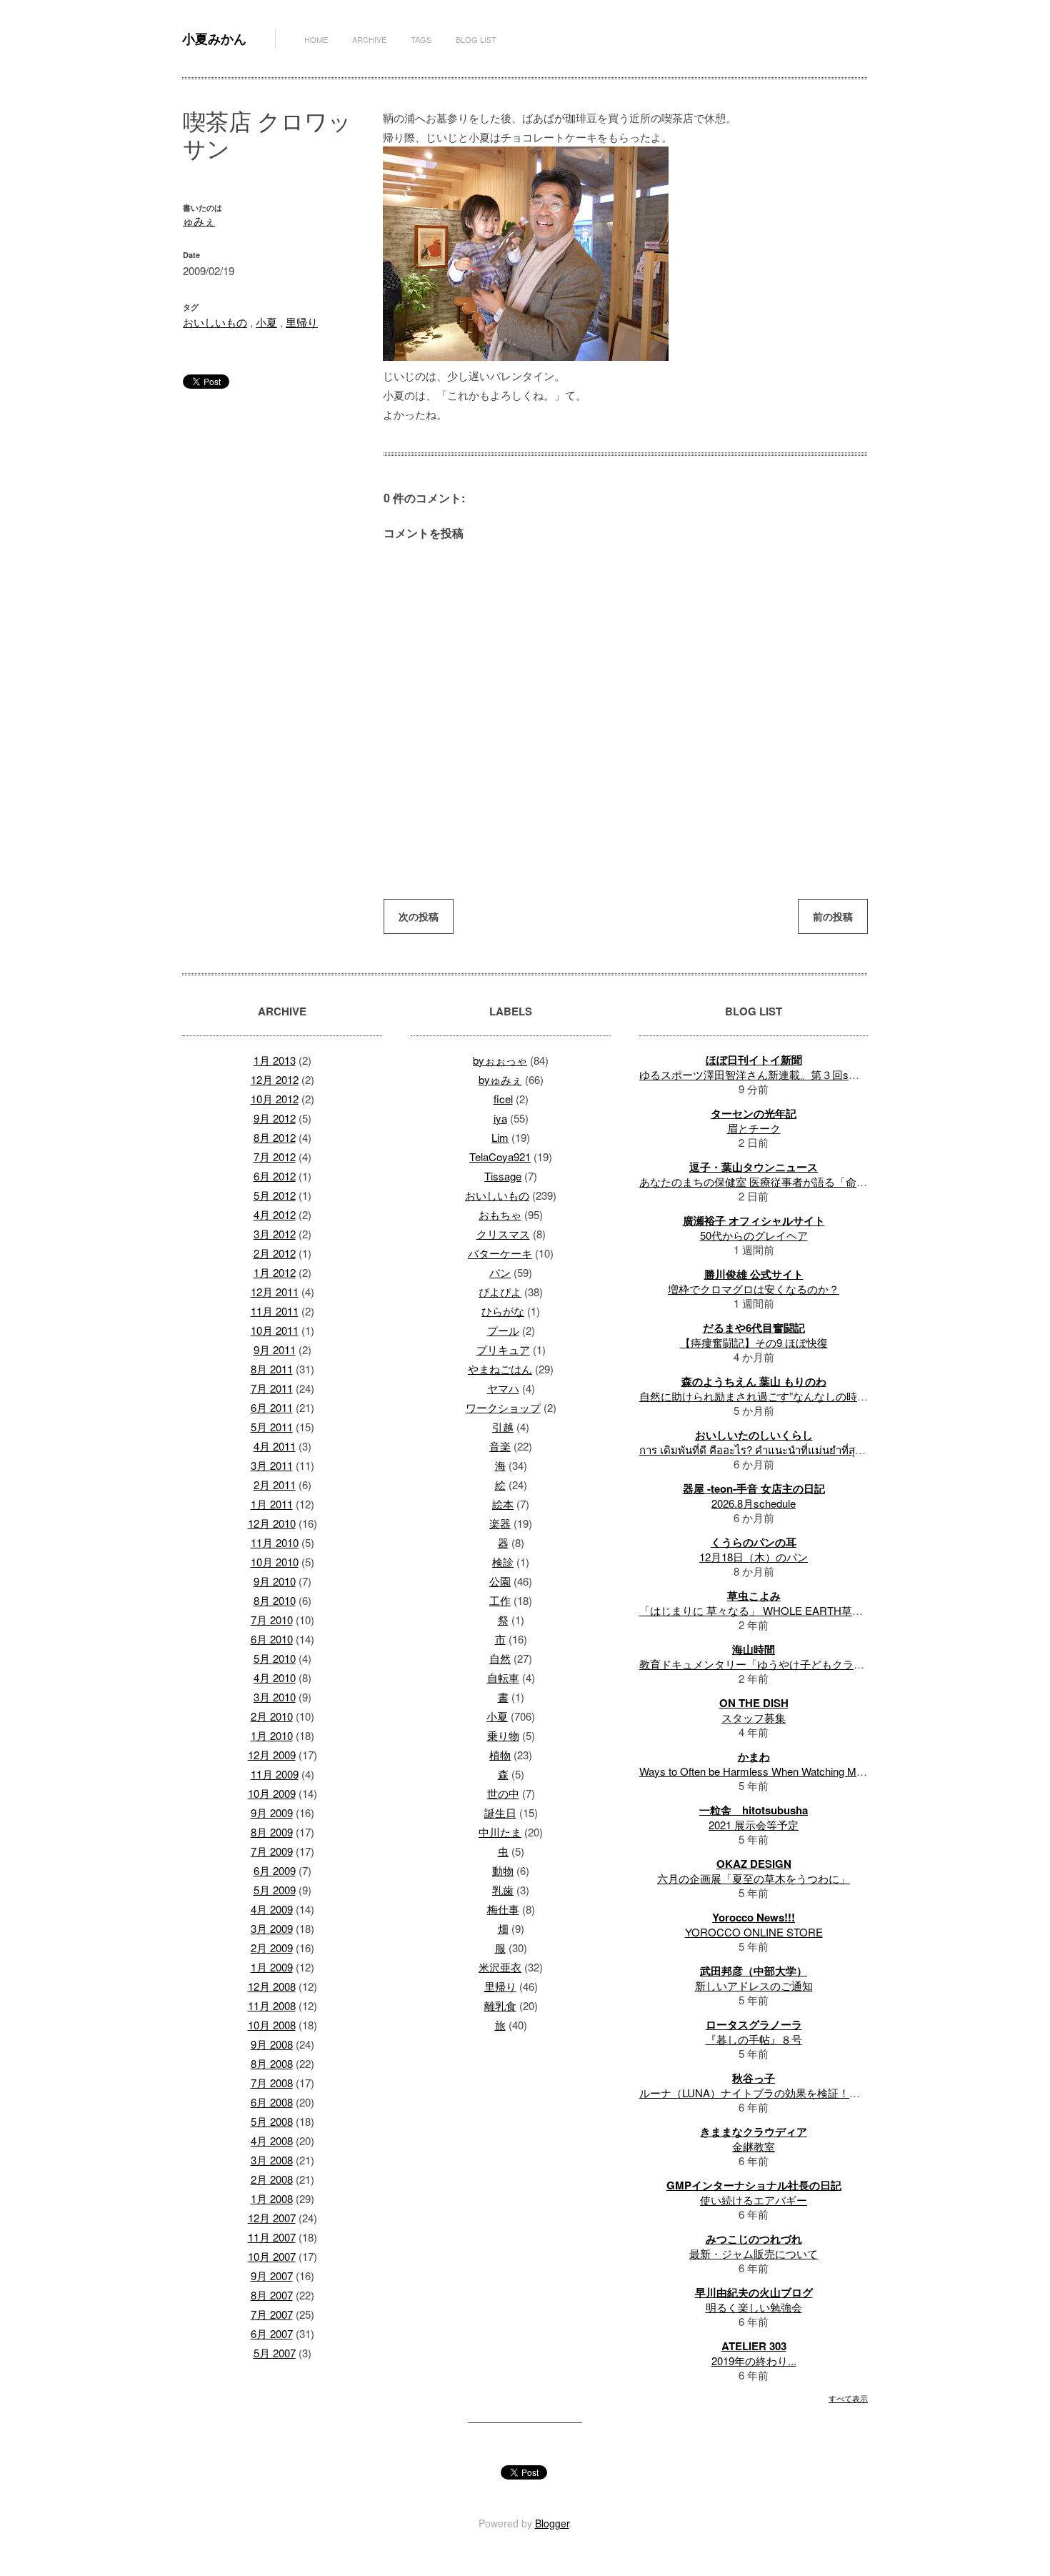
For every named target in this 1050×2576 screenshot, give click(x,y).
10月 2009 (272, 1793)
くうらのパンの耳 (754, 1542)
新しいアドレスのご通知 (754, 1985)
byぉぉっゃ (500, 1060)
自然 (500, 1658)
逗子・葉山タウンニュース (754, 1167)
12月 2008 (272, 1986)
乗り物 (503, 1735)
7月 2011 (272, 1388)
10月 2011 (275, 1330)
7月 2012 (275, 1157)
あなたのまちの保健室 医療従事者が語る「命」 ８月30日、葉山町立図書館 (819, 1182)
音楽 (500, 1446)
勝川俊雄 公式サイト (754, 1274)
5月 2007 (275, 2353)
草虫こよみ (754, 1596)
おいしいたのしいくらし (754, 1435)
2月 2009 (272, 1948)
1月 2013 (275, 1060)
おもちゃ (500, 1214)
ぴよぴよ (500, 1292)
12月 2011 (275, 1292)
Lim (500, 1137)
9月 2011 (275, 1349)
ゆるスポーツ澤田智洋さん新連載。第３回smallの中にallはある (791, 1074)
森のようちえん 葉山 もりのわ (754, 1381)
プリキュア (503, 1349)
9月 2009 (272, 1812)
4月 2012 (275, 1214)
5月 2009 (275, 1890)
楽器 (500, 1523)
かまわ (754, 1756)
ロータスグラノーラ (754, 2024)
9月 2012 (275, 1118)
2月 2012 (275, 1253)
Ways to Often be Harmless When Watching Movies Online (777, 1771)
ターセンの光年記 (754, 1113)
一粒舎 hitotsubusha (754, 1810)
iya (500, 1118)
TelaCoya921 (500, 1157)
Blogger (552, 2523)
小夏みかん (214, 39)
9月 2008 (272, 2044)
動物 (503, 1870)
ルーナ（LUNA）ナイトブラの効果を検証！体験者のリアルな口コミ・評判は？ (830, 2093)
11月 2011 (275, 1311)
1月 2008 (272, 2198)
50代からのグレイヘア (754, 1235)
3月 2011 (272, 1465)
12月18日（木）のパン (754, 1557)
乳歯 (503, 1890)
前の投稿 (833, 916)
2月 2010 (272, 1716)
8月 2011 (272, 1369)
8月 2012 (275, 1137)
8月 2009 (272, 1832)
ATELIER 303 (754, 2346)
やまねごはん (500, 1369)
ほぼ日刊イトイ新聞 (754, 1060)
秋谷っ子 (754, 2078)
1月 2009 (272, 1967)
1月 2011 (272, 1504)
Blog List (476, 39)
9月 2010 (275, 1581)
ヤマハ (503, 1388)
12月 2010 (272, 1523)
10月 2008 (272, 2025)
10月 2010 (275, 1562)
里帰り (302, 322)
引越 (503, 1427)
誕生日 (500, 1812)
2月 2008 (272, 2179)
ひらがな (503, 1311)
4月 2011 (275, 1446)
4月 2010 (275, 1677)
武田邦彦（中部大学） (754, 1971)
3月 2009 (272, 1928)
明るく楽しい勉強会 (754, 2307)
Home (316, 39)
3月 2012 (275, 1234)
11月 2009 (275, 1774)
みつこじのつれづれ (754, 2239)
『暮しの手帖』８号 (754, 2039)
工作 (500, 1600)
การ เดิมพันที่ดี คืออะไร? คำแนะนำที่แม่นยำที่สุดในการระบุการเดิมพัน (800, 1449)
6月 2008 (272, 2102)
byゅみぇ (500, 1079)
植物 (500, 1755)
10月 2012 (275, 1099)
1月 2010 (272, 1735)
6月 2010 (272, 1639)
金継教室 (754, 2146)
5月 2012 (275, 1195)
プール (503, 1330)
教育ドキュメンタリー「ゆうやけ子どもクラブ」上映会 (773, 1664)
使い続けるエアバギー (754, 2200)
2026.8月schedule (754, 1503)
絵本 (503, 1504)
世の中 (503, 1793)
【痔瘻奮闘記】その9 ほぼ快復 (754, 1342)
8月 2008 (272, 2063)
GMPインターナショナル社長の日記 (754, 2185)
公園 (500, 1581)
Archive (369, 39)
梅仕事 (503, 1909)
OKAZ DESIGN (754, 1864)
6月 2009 (275, 1870)
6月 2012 (275, 1176)
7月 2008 (272, 2083)
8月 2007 (272, 2295)
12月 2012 (275, 1079)
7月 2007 (272, 2314)
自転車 (503, 1677)
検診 (503, 1562)
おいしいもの (215, 322)
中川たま (500, 1832)
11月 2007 (272, 2237)
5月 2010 (275, 1658)
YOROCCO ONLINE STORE (754, 1932)
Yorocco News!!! (754, 1917)
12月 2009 (272, 1755)
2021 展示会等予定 (754, 1825)
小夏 (266, 322)
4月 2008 (272, 2140)
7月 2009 (272, 1851)
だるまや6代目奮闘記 (754, 1328)
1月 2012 (275, 1272)
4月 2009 (272, 1909)
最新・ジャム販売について (754, 2253)
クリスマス (503, 1234)
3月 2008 (272, 2160)
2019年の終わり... (754, 2361)
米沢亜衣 (500, 1967)
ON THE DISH (754, 1703)
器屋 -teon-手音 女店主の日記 (754, 1488)
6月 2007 (272, 2333)
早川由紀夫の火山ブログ (754, 2292)
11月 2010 (275, 1542)
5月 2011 (272, 1427)
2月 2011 (275, 1485)
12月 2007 (272, 2218)
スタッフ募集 (754, 1717)
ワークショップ (503, 1407)
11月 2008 (272, 2005)
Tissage (503, 1176)
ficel (503, 1099)
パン (500, 1272)
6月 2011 (272, 1407)
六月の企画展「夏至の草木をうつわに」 (754, 1878)
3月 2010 (275, 1697)
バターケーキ (500, 1253)
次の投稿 (419, 916)
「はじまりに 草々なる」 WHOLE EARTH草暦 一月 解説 (775, 1610)
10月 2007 (272, 2256)
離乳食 (500, 2005)
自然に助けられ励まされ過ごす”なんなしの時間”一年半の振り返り (798, 1396)
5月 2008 (272, 2121)
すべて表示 (848, 2398)
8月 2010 (275, 1600)
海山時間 (754, 1649)
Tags (421, 39)
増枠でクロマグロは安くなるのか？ (754, 1289)
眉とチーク (754, 1128)
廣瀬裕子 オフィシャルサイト (754, 1220)
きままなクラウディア (754, 2132)
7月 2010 (272, 1620)
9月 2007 (272, 2276)
